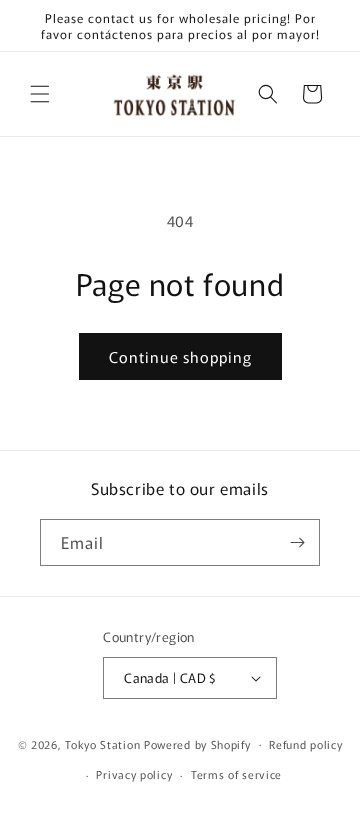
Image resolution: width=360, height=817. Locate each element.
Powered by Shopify (197, 743)
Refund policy (305, 744)
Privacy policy (134, 774)
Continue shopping (180, 356)
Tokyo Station (104, 743)
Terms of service (236, 774)
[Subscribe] (297, 542)
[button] (40, 94)
